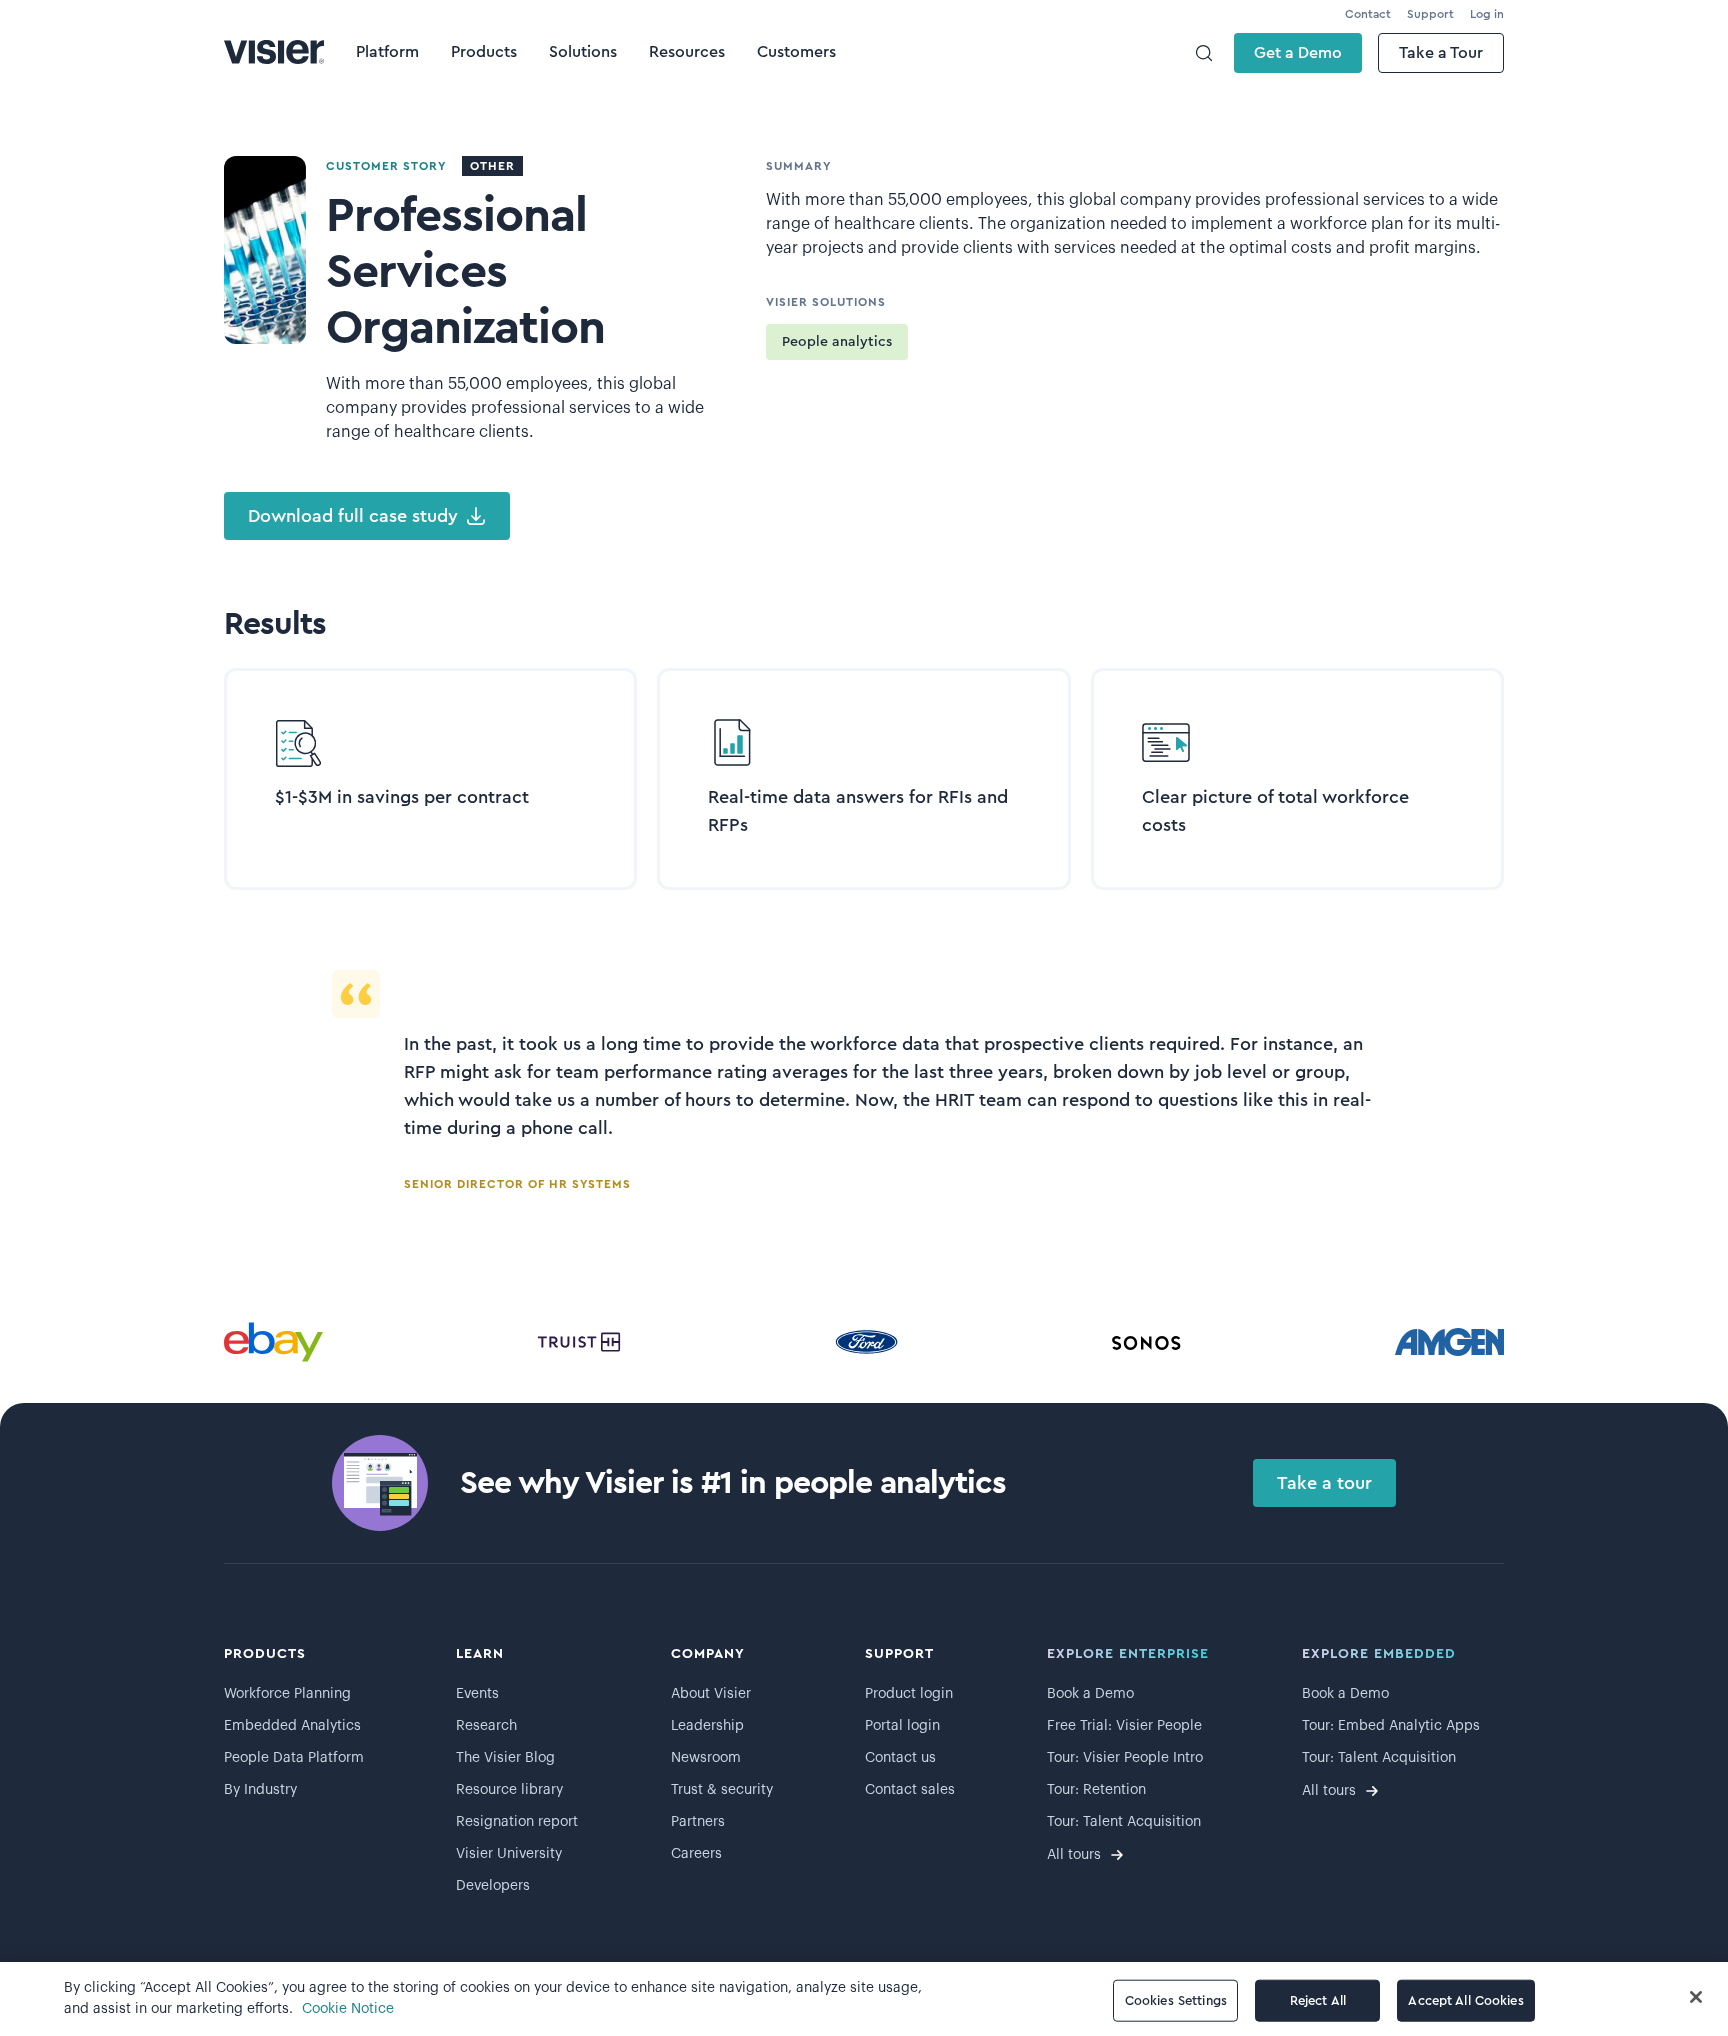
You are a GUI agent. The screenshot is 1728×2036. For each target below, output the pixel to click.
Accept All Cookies (1465, 2000)
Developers (493, 1886)
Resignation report (517, 1822)
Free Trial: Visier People (1124, 1726)
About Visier (711, 1694)
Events (477, 1694)
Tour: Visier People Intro (1125, 1758)
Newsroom (706, 1758)
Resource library (509, 1790)
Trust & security (722, 1790)
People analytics (837, 342)
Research (486, 1726)
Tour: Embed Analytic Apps (1391, 1726)
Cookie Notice (348, 2009)
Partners (698, 1822)
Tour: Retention (1096, 1790)
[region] (864, 1999)
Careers (696, 1854)
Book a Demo (1090, 1694)
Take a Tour (1441, 53)
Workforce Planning (287, 1694)
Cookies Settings (1176, 2000)
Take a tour (1324, 1483)
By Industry (260, 1790)
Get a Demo (1298, 53)
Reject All (1318, 2000)
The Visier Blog (505, 1758)
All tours (1074, 1855)
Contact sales (910, 1790)
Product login (909, 1694)
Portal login (902, 1726)
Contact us (900, 1758)
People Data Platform (294, 1758)
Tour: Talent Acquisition (1124, 1822)
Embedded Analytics (292, 1726)
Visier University (509, 1854)
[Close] (1696, 1997)
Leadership (707, 1726)
